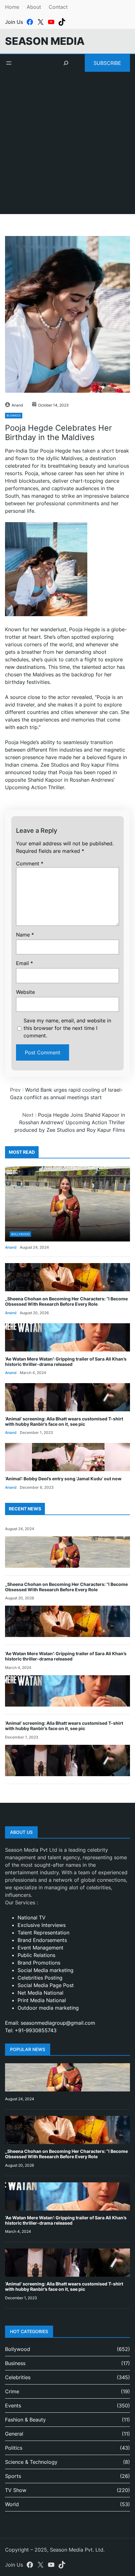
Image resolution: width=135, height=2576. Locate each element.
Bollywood (20, 1234)
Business (14, 415)
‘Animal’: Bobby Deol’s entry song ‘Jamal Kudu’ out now (63, 1479)
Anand (17, 405)
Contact (58, 7)
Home (12, 7)
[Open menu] (9, 63)
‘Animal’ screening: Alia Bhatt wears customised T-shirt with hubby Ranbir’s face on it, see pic (64, 1421)
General (14, 2434)
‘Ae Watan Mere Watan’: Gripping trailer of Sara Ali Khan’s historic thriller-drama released (66, 1361)
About (34, 7)
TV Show (16, 2490)
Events (13, 2405)
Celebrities (18, 2377)
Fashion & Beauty (25, 2420)
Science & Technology (31, 2462)
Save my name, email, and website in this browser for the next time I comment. (67, 1028)
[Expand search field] (66, 63)
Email (24, 963)
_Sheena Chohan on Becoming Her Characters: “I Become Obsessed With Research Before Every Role (66, 1301)
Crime (12, 2391)
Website (25, 992)
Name (25, 935)
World (12, 2504)
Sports (13, 2476)
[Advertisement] (67, 147)
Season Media (45, 41)
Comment (30, 863)
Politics (14, 2448)
